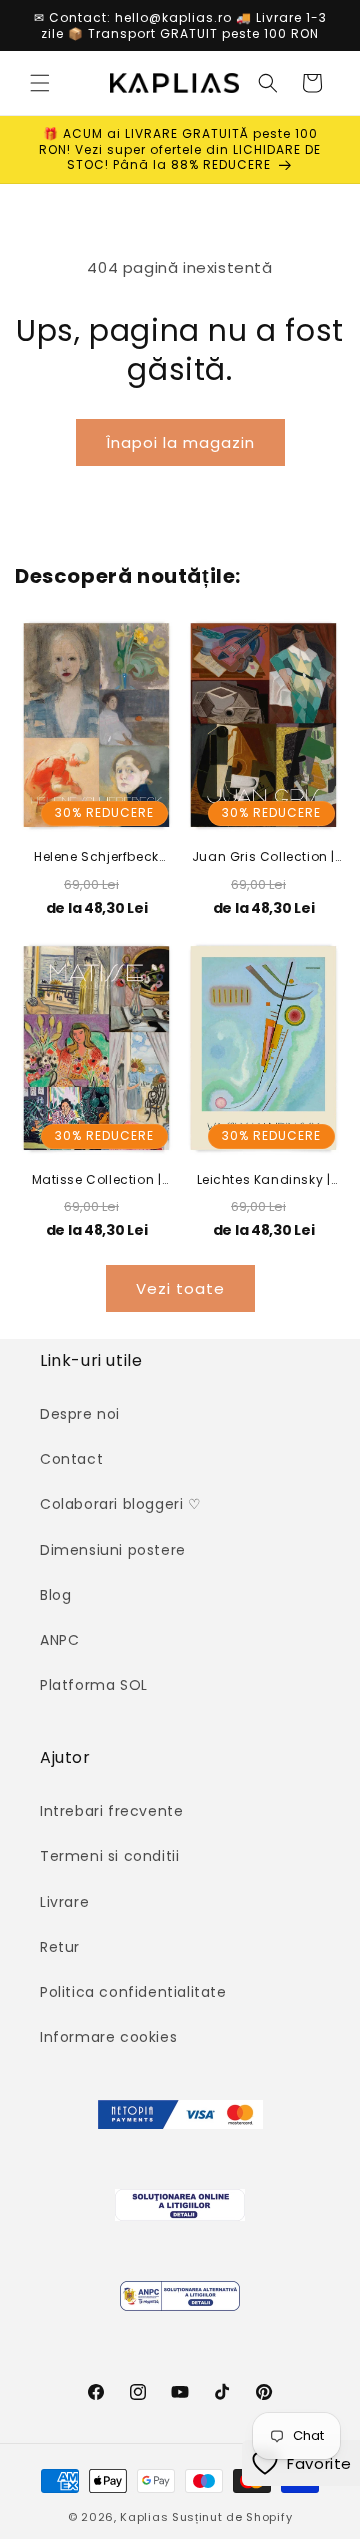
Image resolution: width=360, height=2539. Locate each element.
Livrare (64, 1902)
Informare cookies (108, 2037)
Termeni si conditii (109, 1856)
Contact (71, 1459)
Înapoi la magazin (180, 442)
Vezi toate (180, 1288)
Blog (55, 1595)
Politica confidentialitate (133, 1992)
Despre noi (80, 1414)
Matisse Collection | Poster (97, 1180)
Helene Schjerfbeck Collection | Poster (96, 857)
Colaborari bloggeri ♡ (121, 1504)
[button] (40, 83)
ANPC (59, 1640)
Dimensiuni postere (113, 1550)
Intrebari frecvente (111, 1811)
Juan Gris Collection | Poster (263, 857)
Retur (60, 1947)
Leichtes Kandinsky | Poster (264, 1180)
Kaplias (144, 2517)
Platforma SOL (94, 1685)
